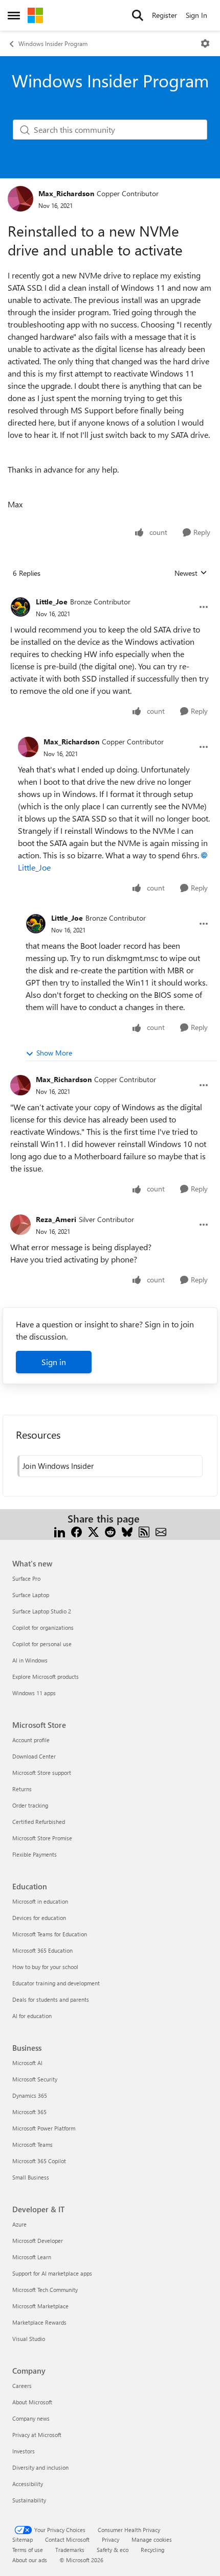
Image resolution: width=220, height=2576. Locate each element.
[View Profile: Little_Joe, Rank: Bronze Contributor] (20, 607)
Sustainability (29, 2500)
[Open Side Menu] (14, 15)
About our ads (30, 2560)
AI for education (32, 2016)
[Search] (138, 15)
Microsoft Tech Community (45, 2290)
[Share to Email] (161, 1531)
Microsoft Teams (32, 2145)
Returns (22, 1789)
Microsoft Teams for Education (50, 1934)
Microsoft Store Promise (42, 1838)
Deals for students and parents (51, 1999)
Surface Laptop (31, 1595)
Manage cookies (152, 2539)
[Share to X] (93, 1531)
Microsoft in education (40, 1901)
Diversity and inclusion (40, 2467)
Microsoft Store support (42, 1773)
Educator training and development (56, 1983)
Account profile (31, 1740)
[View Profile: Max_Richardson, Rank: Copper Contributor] (20, 199)
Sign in (54, 1362)
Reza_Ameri (56, 1219)
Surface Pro (26, 1578)
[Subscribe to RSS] (144, 1531)
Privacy (111, 2539)
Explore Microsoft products (46, 1677)
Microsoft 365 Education (42, 1950)
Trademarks (70, 2550)
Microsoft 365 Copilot (39, 2161)
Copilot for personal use (42, 1644)
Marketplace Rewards (39, 2322)
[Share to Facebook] (76, 1531)
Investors (24, 2451)
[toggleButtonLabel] (205, 43)
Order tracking (30, 1805)
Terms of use (28, 2550)
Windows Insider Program (53, 43)
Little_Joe (52, 602)
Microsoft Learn (32, 2257)
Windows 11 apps (34, 1693)
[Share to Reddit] (110, 1531)
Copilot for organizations (43, 1627)
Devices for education (39, 1918)
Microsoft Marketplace (40, 2306)
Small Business (31, 2177)
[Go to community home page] (35, 15)
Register (164, 15)
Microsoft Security (35, 2079)
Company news (31, 2418)
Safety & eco (113, 2550)
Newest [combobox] (191, 573)
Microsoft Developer (38, 2241)
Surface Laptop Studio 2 (42, 1611)
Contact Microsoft (67, 2539)
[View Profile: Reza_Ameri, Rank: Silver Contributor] (20, 1225)
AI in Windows (30, 1660)
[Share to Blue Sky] (127, 1531)
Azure (19, 2224)
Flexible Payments (35, 1854)
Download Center (34, 1756)
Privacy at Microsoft (37, 2435)
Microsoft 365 (29, 2112)
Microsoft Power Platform (44, 2128)
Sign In (196, 15)
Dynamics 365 (30, 2095)
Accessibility (28, 2484)
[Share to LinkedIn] (60, 1531)
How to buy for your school (45, 1967)
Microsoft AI (27, 2063)
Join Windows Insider (58, 1466)
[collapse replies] (110, 594)
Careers (22, 2386)
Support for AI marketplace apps (52, 2273)
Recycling (152, 2550)
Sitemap (23, 2539)
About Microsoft (32, 2402)
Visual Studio (29, 2339)
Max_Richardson (66, 193)
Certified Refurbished (39, 1822)
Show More (54, 1053)
